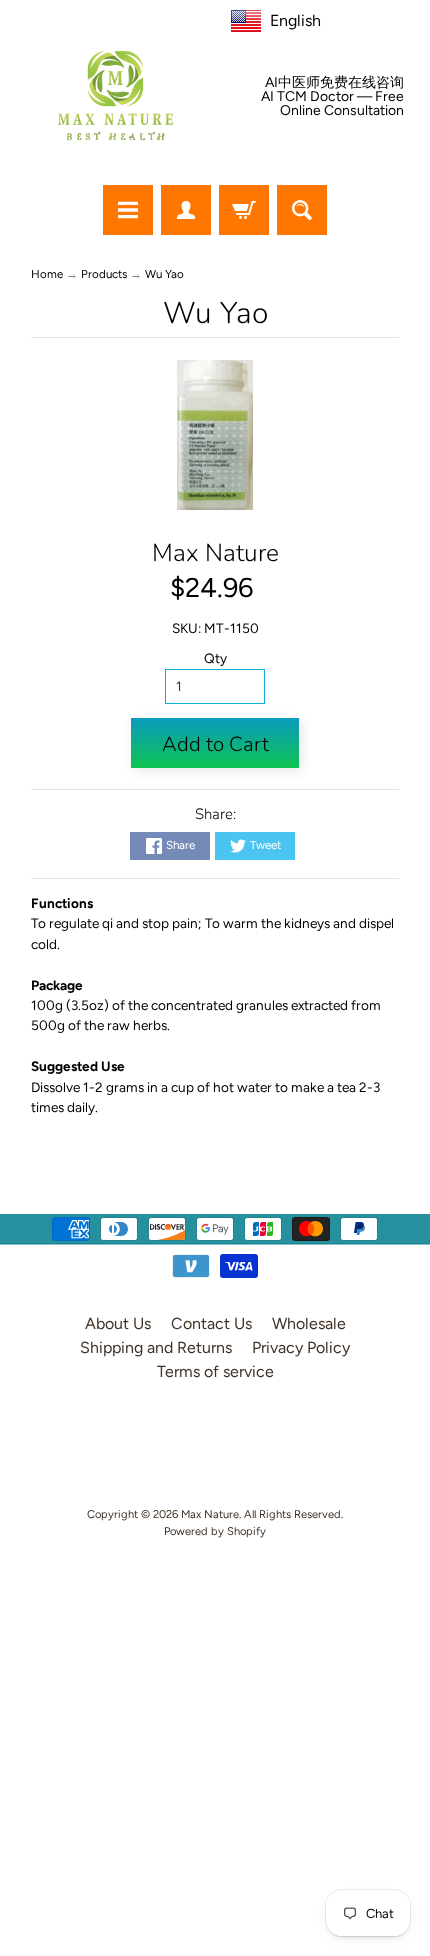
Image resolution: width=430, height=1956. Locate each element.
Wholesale (309, 1323)
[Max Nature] (115, 95)
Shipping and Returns (156, 1347)
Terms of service (215, 1371)
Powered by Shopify (215, 1531)
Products (104, 274)
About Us (118, 1323)
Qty (215, 658)
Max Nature (215, 553)
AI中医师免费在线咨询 (334, 83)
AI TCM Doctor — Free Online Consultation (332, 104)
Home (47, 274)
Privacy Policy (301, 1347)
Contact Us (211, 1323)
